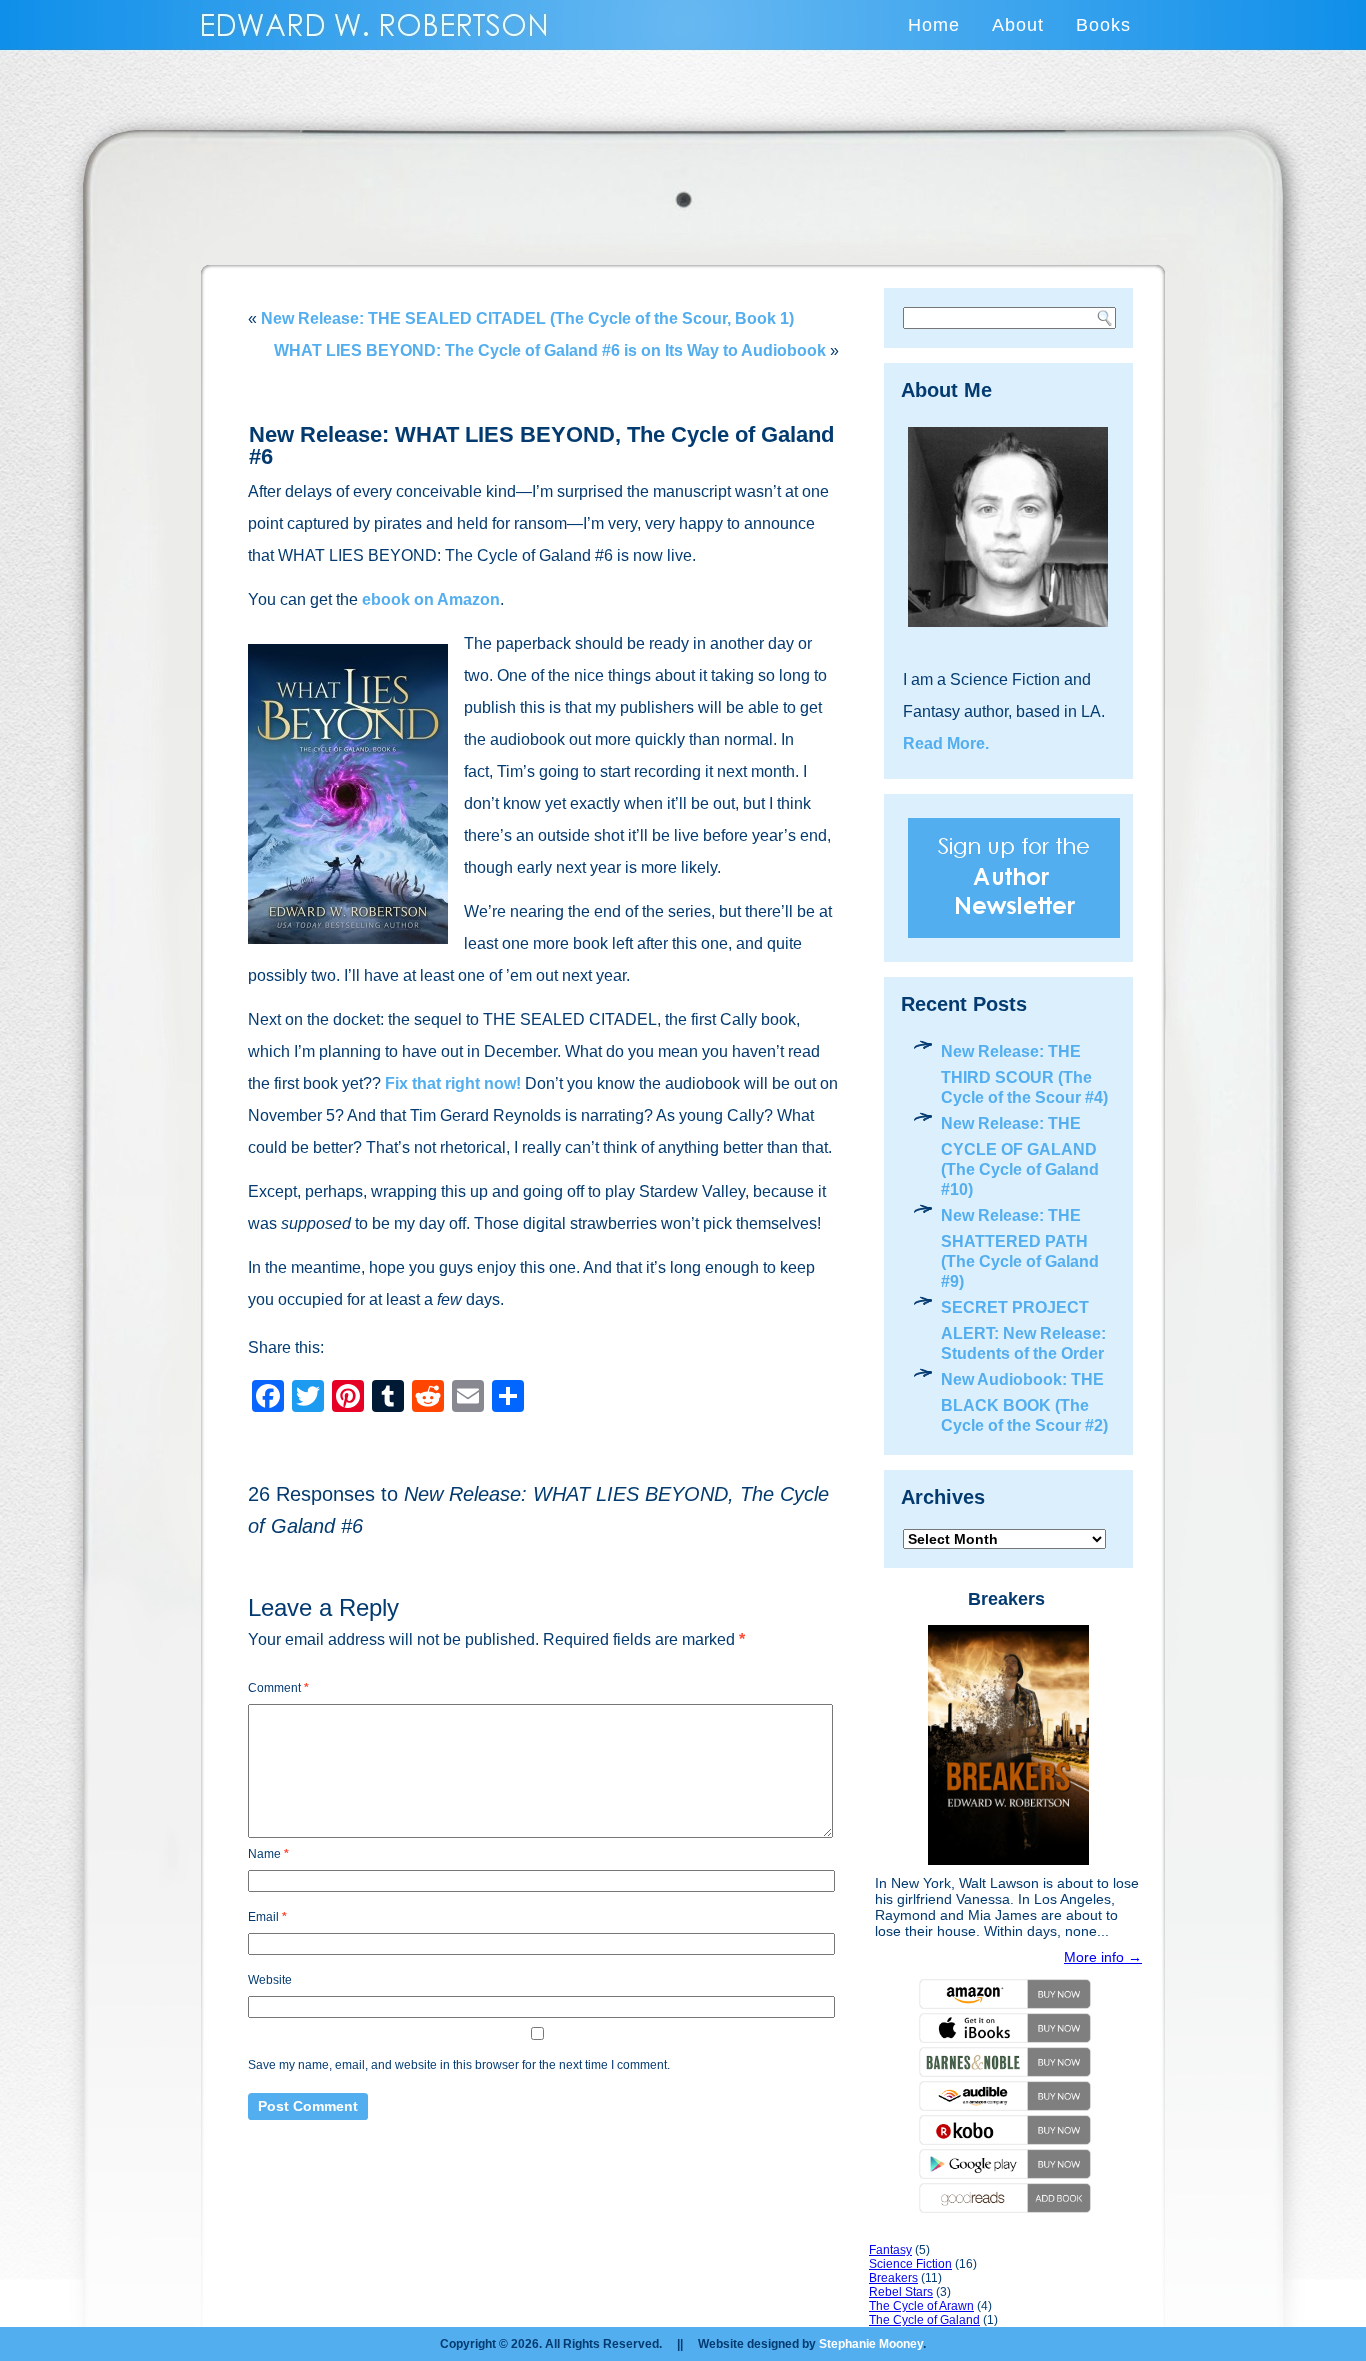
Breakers (1006, 1599)
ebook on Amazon (431, 599)
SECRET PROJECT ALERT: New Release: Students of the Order (1023, 1330)
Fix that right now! (453, 1083)
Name (268, 1854)
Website (270, 1980)
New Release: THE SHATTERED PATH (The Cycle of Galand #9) (1020, 1248)
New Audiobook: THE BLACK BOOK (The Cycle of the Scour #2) (1024, 1402)
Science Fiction (910, 2264)
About (1018, 25)
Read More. (946, 743)
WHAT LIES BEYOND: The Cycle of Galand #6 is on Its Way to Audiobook (550, 350)
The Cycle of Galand (924, 2320)
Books (1103, 25)
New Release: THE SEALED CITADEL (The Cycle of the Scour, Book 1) (527, 318)
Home (934, 25)
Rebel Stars (901, 2292)
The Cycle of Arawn (921, 2306)
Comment (278, 1688)
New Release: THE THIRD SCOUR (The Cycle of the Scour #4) (1024, 1074)
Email (267, 1917)
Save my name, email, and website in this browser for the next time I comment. (459, 2065)
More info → (1103, 1957)
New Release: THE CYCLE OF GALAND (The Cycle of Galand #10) (1020, 1156)
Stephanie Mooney (871, 2344)
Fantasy (890, 2250)
